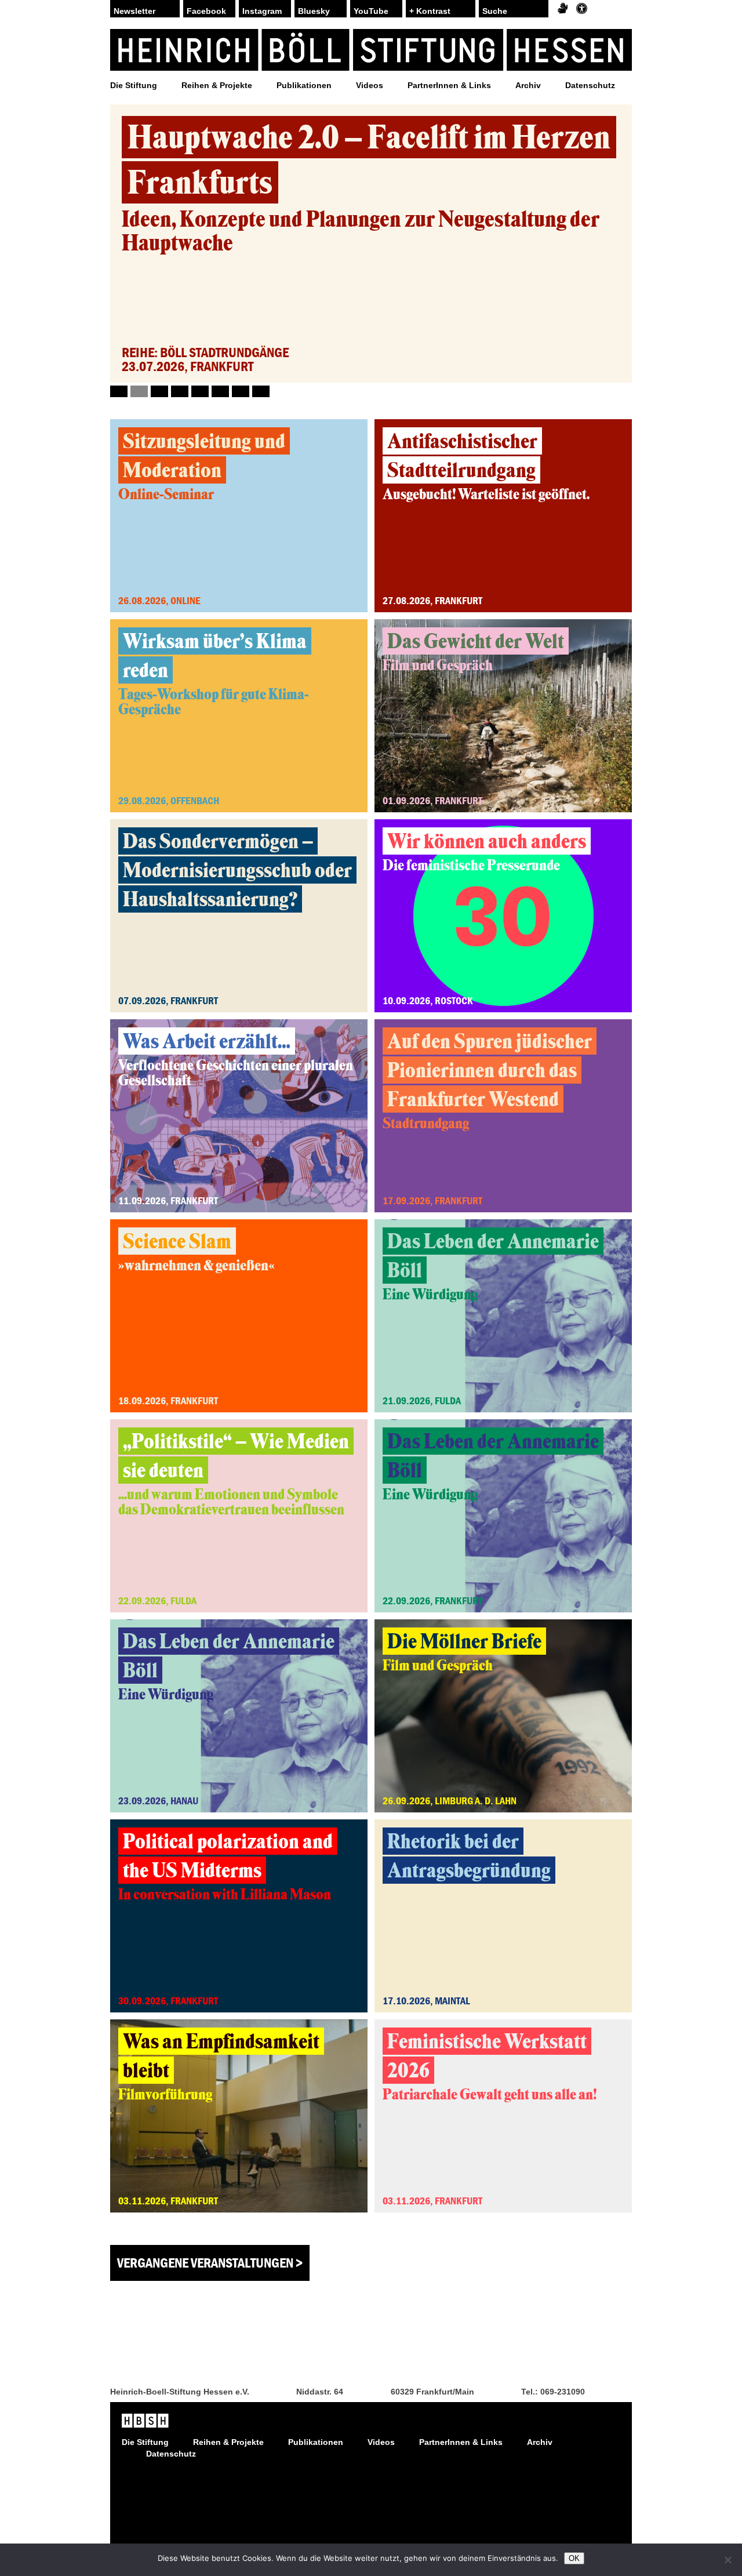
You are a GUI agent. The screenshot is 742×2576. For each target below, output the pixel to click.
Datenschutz (590, 85)
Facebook (206, 11)
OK (574, 2558)
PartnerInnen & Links (449, 85)
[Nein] (728, 2560)
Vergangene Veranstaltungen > (210, 2263)
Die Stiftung (134, 85)
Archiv (528, 85)
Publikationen (304, 85)
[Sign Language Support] (563, 9)
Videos (370, 85)
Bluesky (314, 11)
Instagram (262, 11)
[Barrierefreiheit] (582, 9)
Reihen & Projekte (217, 85)
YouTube (371, 11)
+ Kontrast (430, 11)
